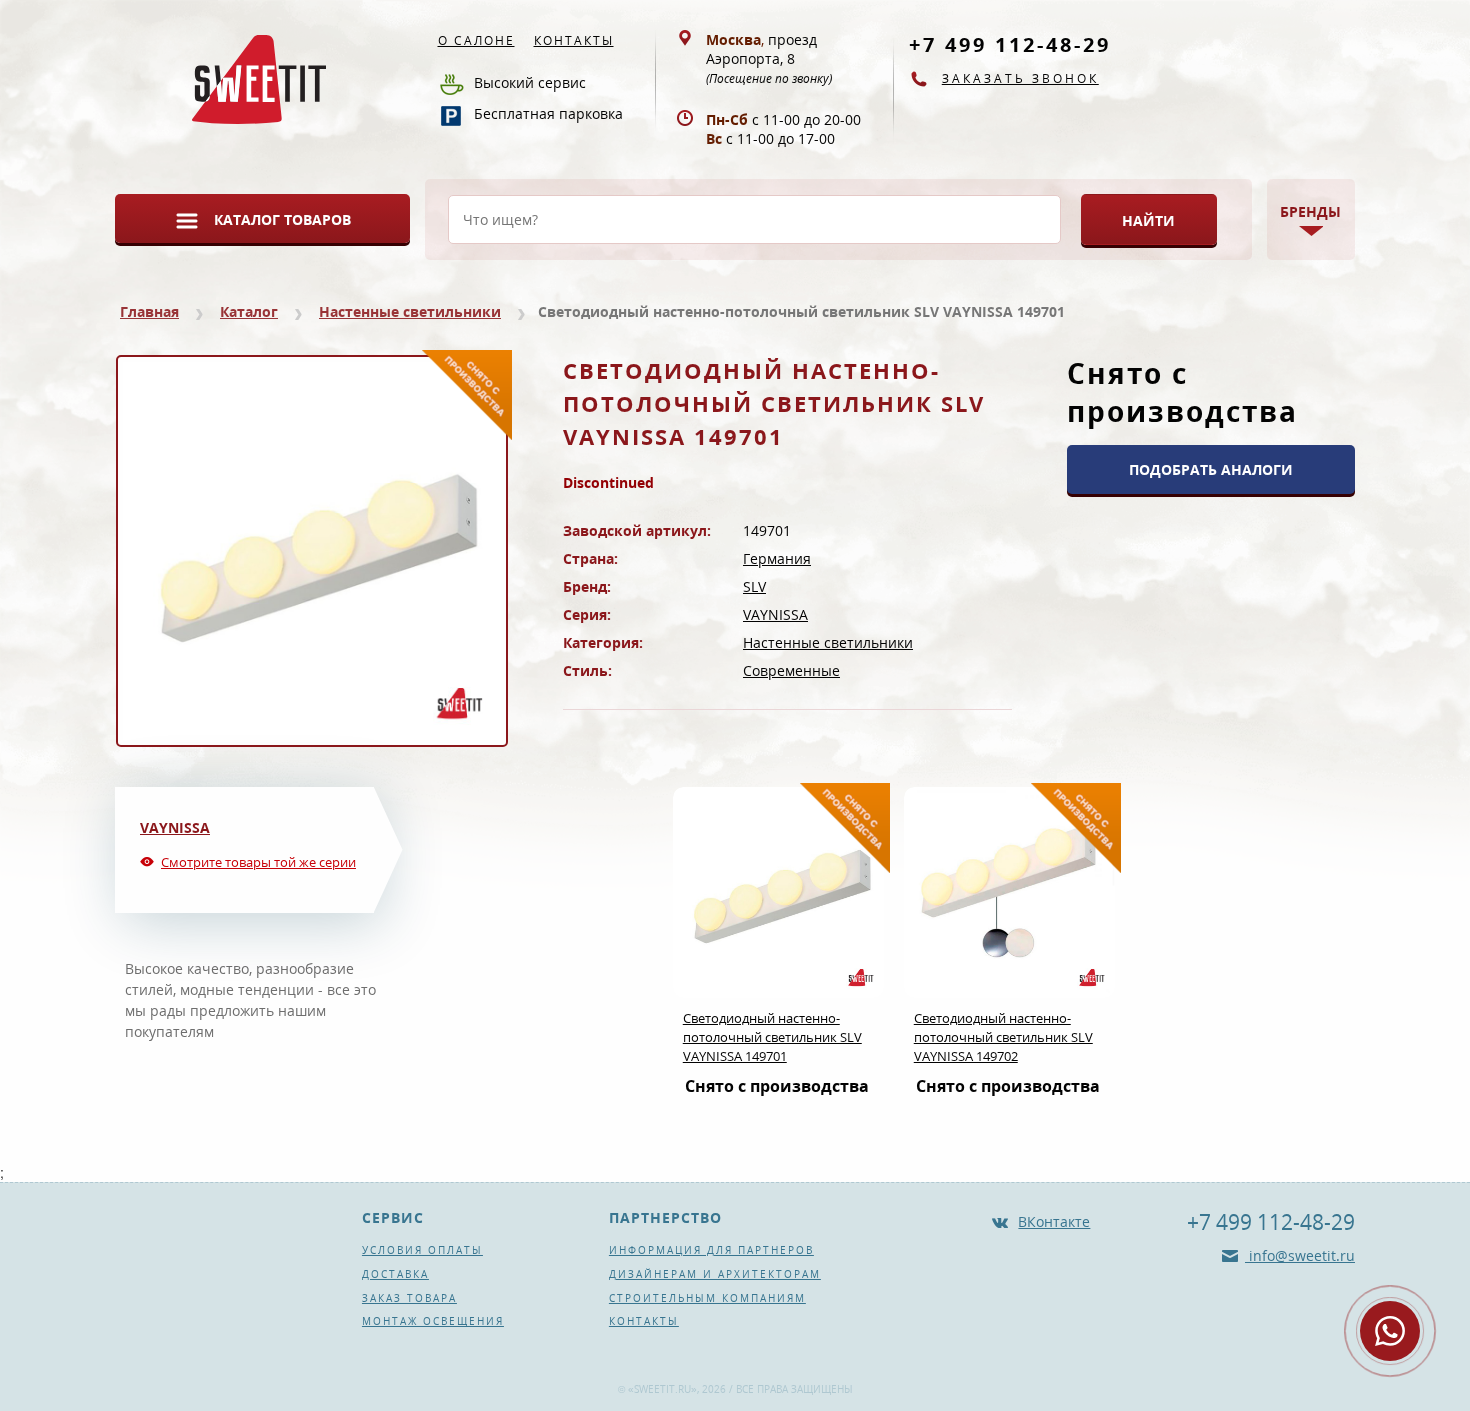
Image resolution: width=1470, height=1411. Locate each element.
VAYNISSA (775, 614)
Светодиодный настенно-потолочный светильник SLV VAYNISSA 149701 (772, 1037)
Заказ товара (409, 1298)
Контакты (574, 40)
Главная (149, 311)
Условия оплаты (422, 1250)
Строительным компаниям (707, 1298)
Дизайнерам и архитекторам (715, 1274)
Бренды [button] (1310, 211)
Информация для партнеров (711, 1250)
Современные (791, 670)
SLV (754, 586)
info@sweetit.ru (1300, 1255)
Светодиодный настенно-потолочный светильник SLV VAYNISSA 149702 (1003, 1037)
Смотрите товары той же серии (258, 862)
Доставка (395, 1274)
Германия (777, 558)
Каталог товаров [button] (282, 219)
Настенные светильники (410, 311)
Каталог (249, 311)
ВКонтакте (1054, 1221)
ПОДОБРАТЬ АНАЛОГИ (1211, 469)
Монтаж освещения (433, 1321)
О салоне (476, 40)
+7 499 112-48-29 (1010, 44)
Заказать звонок (1020, 78)
